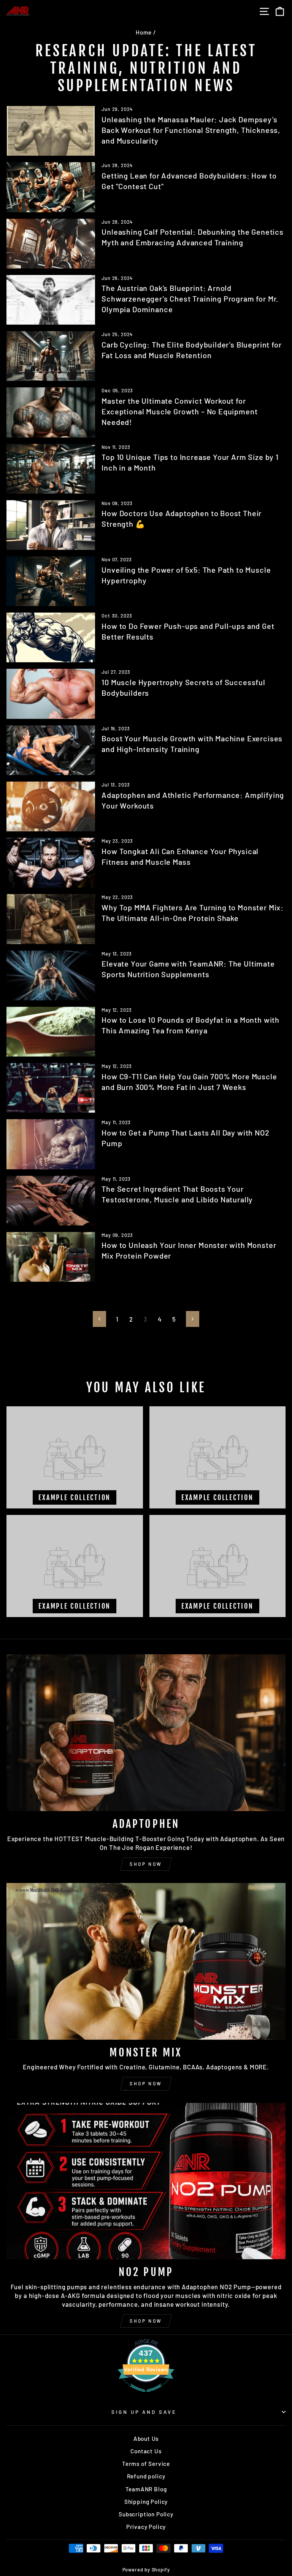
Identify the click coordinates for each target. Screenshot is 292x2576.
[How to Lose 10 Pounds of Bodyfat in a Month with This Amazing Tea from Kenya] (51, 1032)
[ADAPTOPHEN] (146, 1733)
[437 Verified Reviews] (146, 2395)
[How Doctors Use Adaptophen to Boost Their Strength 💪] (51, 525)
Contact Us (146, 2451)
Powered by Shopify (146, 2570)
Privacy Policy (146, 2527)
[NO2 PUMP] (146, 2181)
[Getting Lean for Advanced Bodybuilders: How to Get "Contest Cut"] (51, 187)
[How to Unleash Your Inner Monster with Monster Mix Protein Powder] (51, 1257)
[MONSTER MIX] (146, 1961)
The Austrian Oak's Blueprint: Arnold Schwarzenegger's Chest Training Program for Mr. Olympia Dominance (190, 299)
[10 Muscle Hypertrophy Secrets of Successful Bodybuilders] (51, 694)
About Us (146, 2439)
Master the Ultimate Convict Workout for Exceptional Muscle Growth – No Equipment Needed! (179, 411)
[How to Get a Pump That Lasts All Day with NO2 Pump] (51, 1144)
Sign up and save (144, 2412)
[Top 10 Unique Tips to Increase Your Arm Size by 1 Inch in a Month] (51, 469)
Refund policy (146, 2476)
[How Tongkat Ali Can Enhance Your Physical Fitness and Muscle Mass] (51, 863)
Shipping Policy (146, 2502)
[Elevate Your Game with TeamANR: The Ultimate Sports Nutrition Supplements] (51, 975)
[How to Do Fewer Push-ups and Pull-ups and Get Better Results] (51, 637)
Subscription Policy (146, 2514)
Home (144, 32)
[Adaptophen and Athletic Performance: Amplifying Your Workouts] (51, 806)
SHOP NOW (146, 1864)
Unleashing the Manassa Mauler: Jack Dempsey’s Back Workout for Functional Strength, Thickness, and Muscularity (191, 130)
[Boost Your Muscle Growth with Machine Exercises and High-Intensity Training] (51, 750)
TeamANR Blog (146, 2489)
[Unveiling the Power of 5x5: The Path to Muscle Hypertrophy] (51, 581)
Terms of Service (146, 2464)
